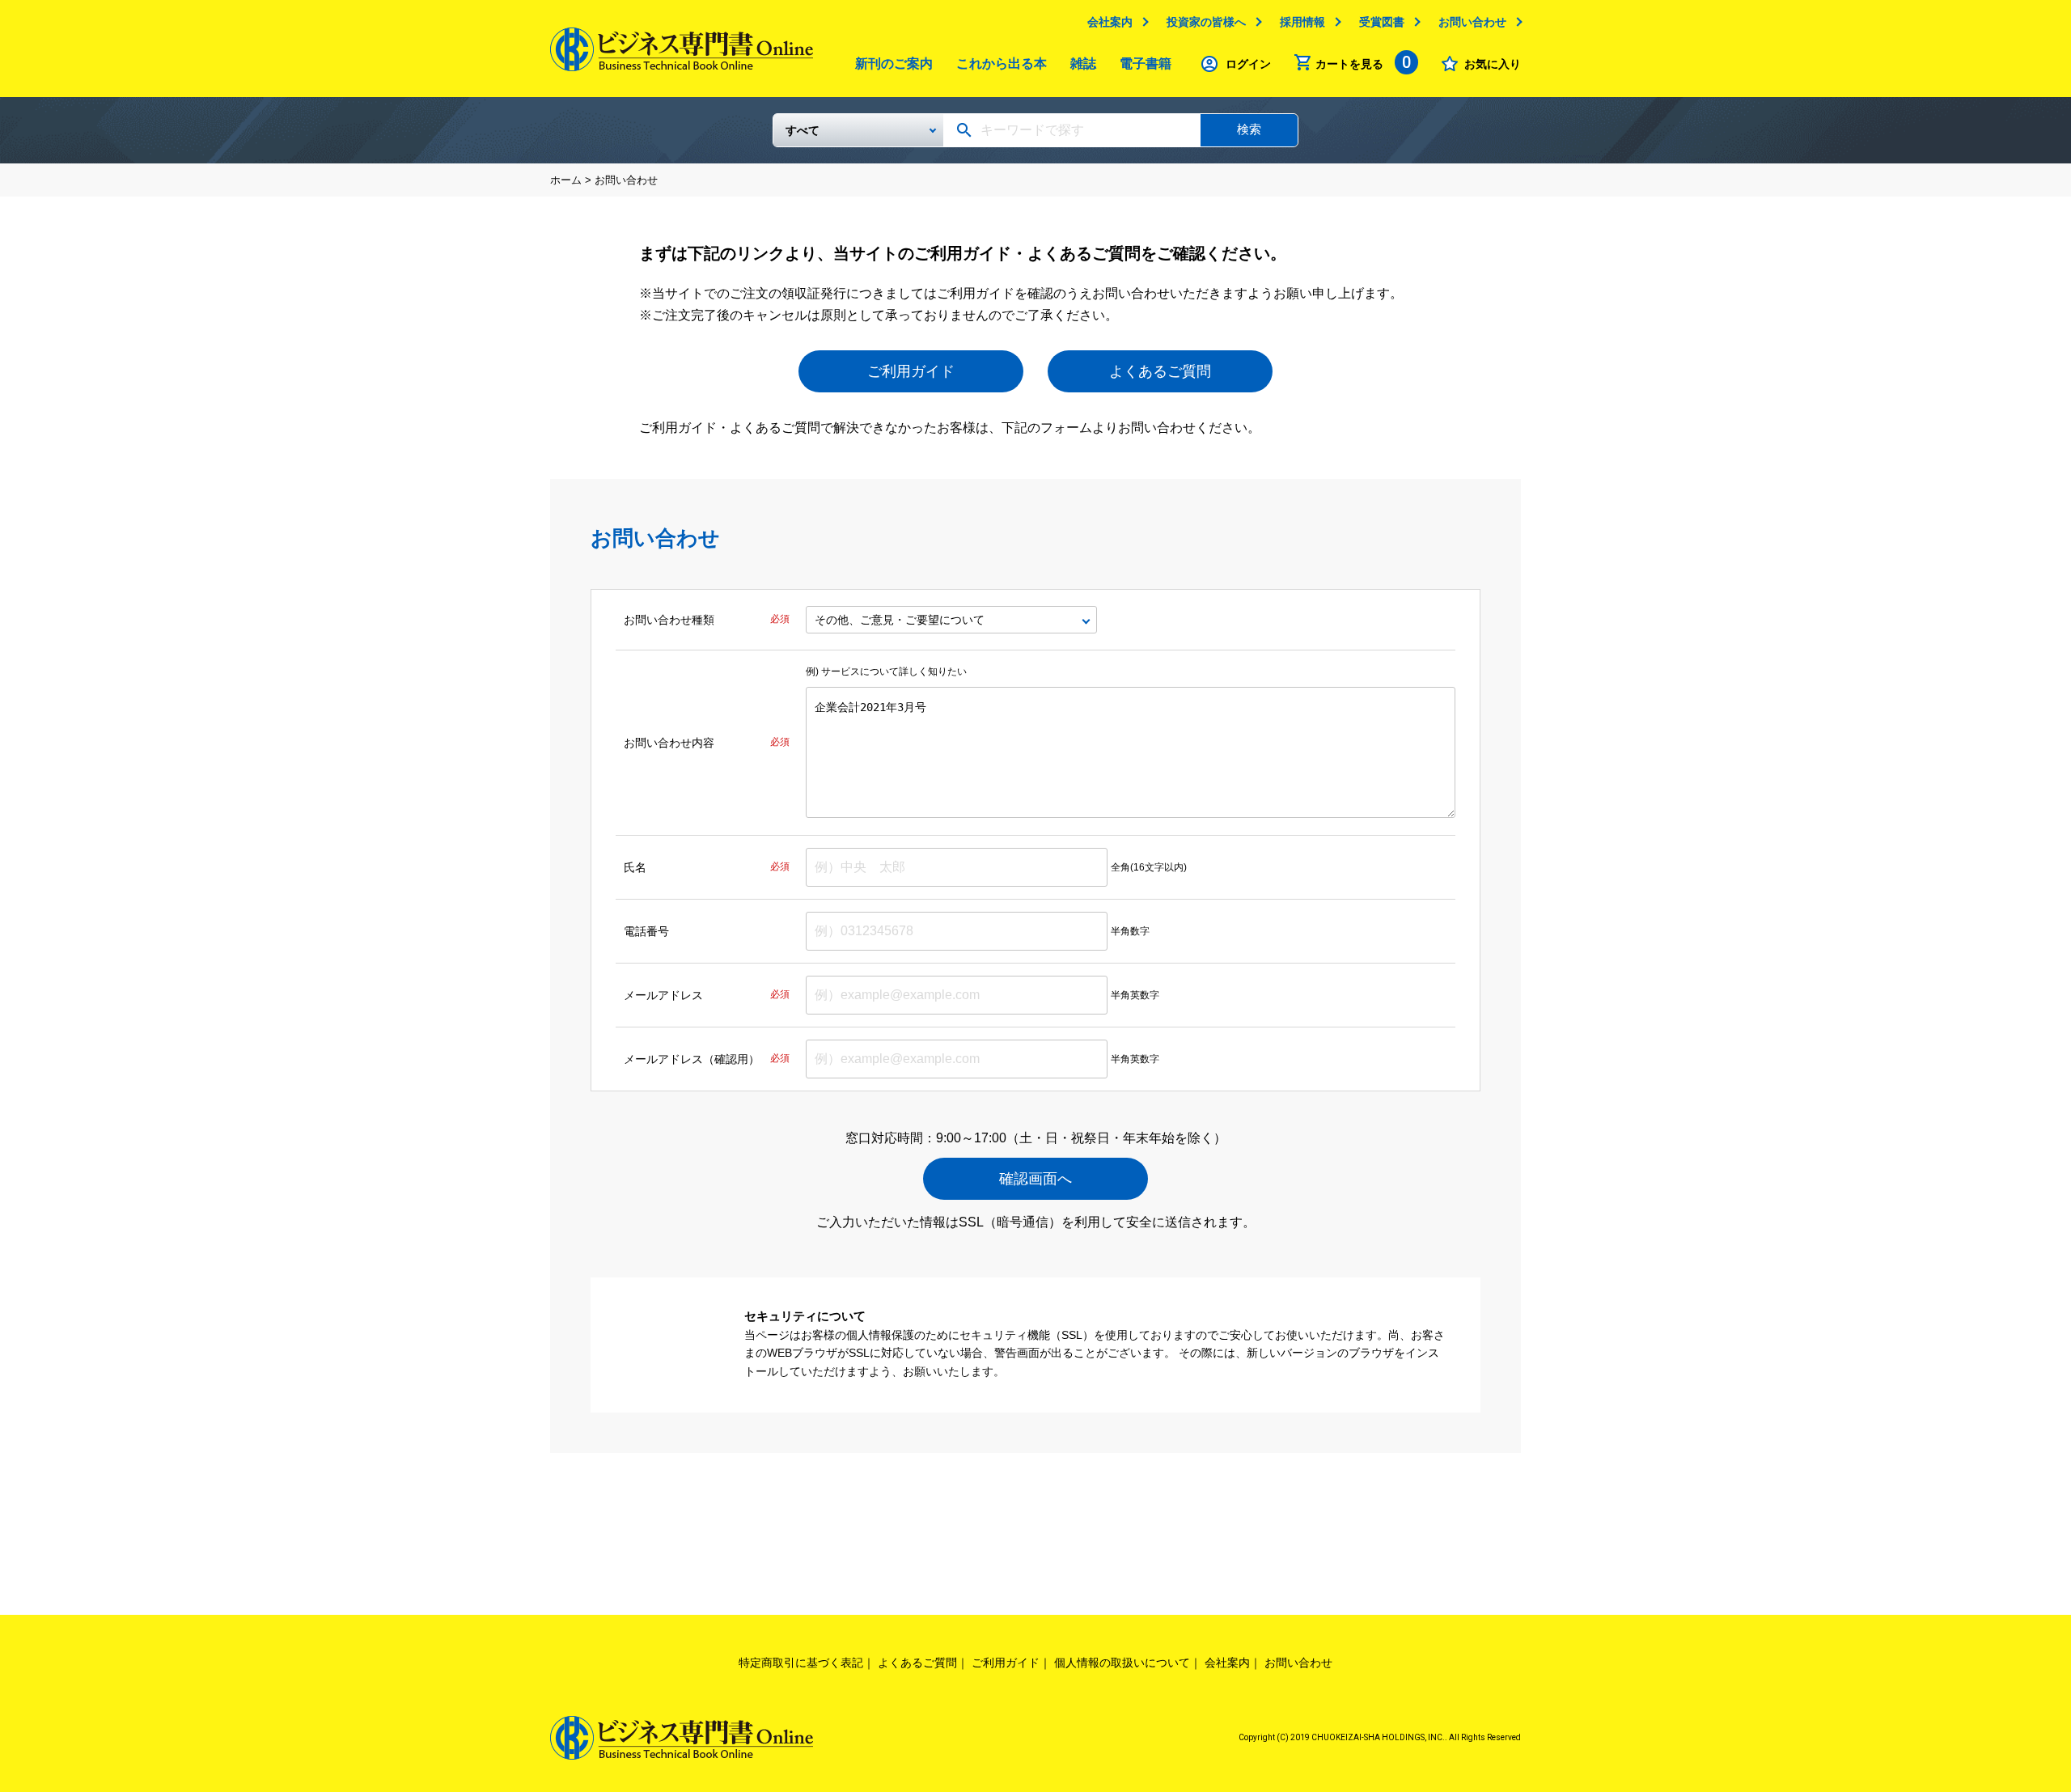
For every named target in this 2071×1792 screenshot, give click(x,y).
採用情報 (1302, 22)
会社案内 (1110, 22)
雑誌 (1083, 64)
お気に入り (1493, 64)
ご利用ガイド (911, 371)
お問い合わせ (1472, 22)
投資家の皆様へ (1206, 22)
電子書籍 (1146, 64)
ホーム (566, 180)
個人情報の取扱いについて (1122, 1663)
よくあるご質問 (1160, 371)
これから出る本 (1002, 64)
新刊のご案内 (894, 64)
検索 (1249, 129)
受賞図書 (1382, 22)
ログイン (1248, 64)
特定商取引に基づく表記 (801, 1663)
